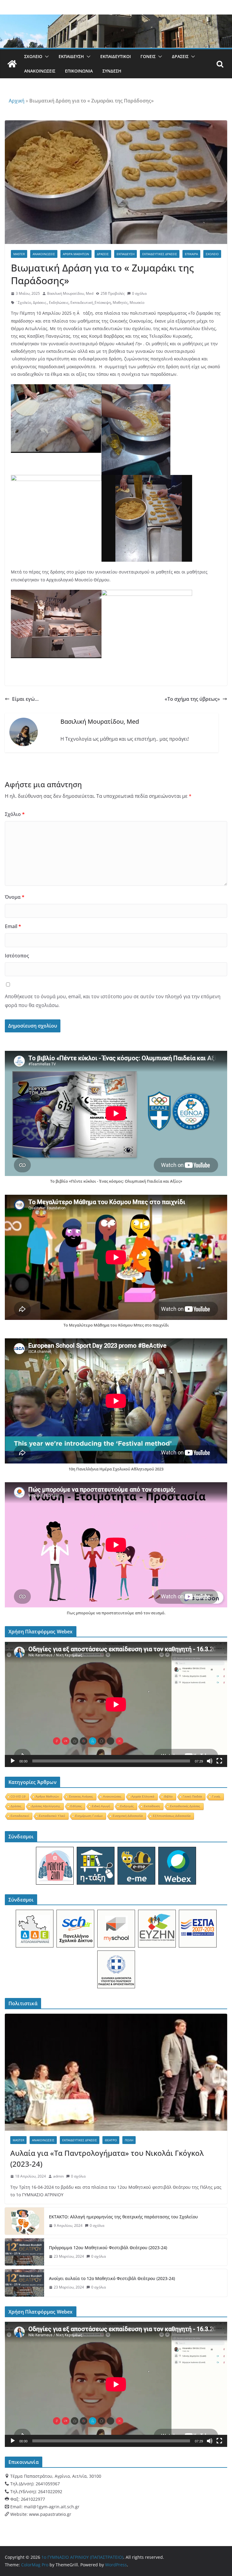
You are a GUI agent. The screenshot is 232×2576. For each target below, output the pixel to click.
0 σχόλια (139, 293)
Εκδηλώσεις (59, 302)
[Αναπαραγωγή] (13, 1761)
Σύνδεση (112, 71)
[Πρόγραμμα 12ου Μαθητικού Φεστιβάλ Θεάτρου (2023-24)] (24, 2252)
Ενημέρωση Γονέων (89, 1816)
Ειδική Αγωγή (101, 1806)
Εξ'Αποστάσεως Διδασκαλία (172, 1816)
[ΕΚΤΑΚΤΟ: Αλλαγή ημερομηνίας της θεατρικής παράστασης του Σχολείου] (24, 2221)
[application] (116, 1704)
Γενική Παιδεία (192, 1796)
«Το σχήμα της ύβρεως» (192, 699)
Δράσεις (180, 56)
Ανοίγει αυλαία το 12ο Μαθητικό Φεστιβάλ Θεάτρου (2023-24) (112, 2278)
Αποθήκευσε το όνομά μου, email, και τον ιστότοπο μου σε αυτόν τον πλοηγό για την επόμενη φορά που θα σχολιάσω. (113, 1001)
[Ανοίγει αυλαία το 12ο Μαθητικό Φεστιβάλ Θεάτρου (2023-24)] (24, 2283)
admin (58, 2176)
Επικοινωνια (79, 71)
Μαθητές (120, 302)
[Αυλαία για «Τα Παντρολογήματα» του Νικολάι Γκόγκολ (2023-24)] (116, 2072)
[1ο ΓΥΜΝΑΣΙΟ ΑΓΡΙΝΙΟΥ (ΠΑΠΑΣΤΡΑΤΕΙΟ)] (12, 64)
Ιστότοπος (17, 956)
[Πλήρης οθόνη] (219, 1761)
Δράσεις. (40, 302)
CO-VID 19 (18, 1796)
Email (13, 926)
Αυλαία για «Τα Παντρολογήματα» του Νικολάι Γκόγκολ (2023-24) (107, 2158)
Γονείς (148, 56)
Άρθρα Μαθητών (76, 254)
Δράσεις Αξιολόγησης (46, 1806)
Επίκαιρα (191, 254)
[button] (46, 57)
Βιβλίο (169, 1796)
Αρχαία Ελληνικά (143, 1796)
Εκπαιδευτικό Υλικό (52, 1816)
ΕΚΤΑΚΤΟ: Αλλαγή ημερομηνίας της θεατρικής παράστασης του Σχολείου (123, 2217)
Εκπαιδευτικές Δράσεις (160, 254)
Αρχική (17, 101)
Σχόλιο (15, 814)
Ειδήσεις (76, 1806)
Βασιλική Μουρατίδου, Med (70, 293)
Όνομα (15, 897)
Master (19, 254)
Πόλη (129, 2140)
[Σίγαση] (210, 1761)
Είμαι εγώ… (25, 699)
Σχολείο (33, 56)
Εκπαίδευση (71, 56)
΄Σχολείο (23, 302)
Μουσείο (137, 302)
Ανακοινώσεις (40, 71)
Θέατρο (111, 2140)
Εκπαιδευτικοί (116, 56)
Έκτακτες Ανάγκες (81, 1796)
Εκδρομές (127, 1806)
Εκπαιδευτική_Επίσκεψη (91, 302)
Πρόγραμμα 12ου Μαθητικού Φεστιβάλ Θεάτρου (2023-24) (108, 2248)
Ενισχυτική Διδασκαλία (128, 1816)
